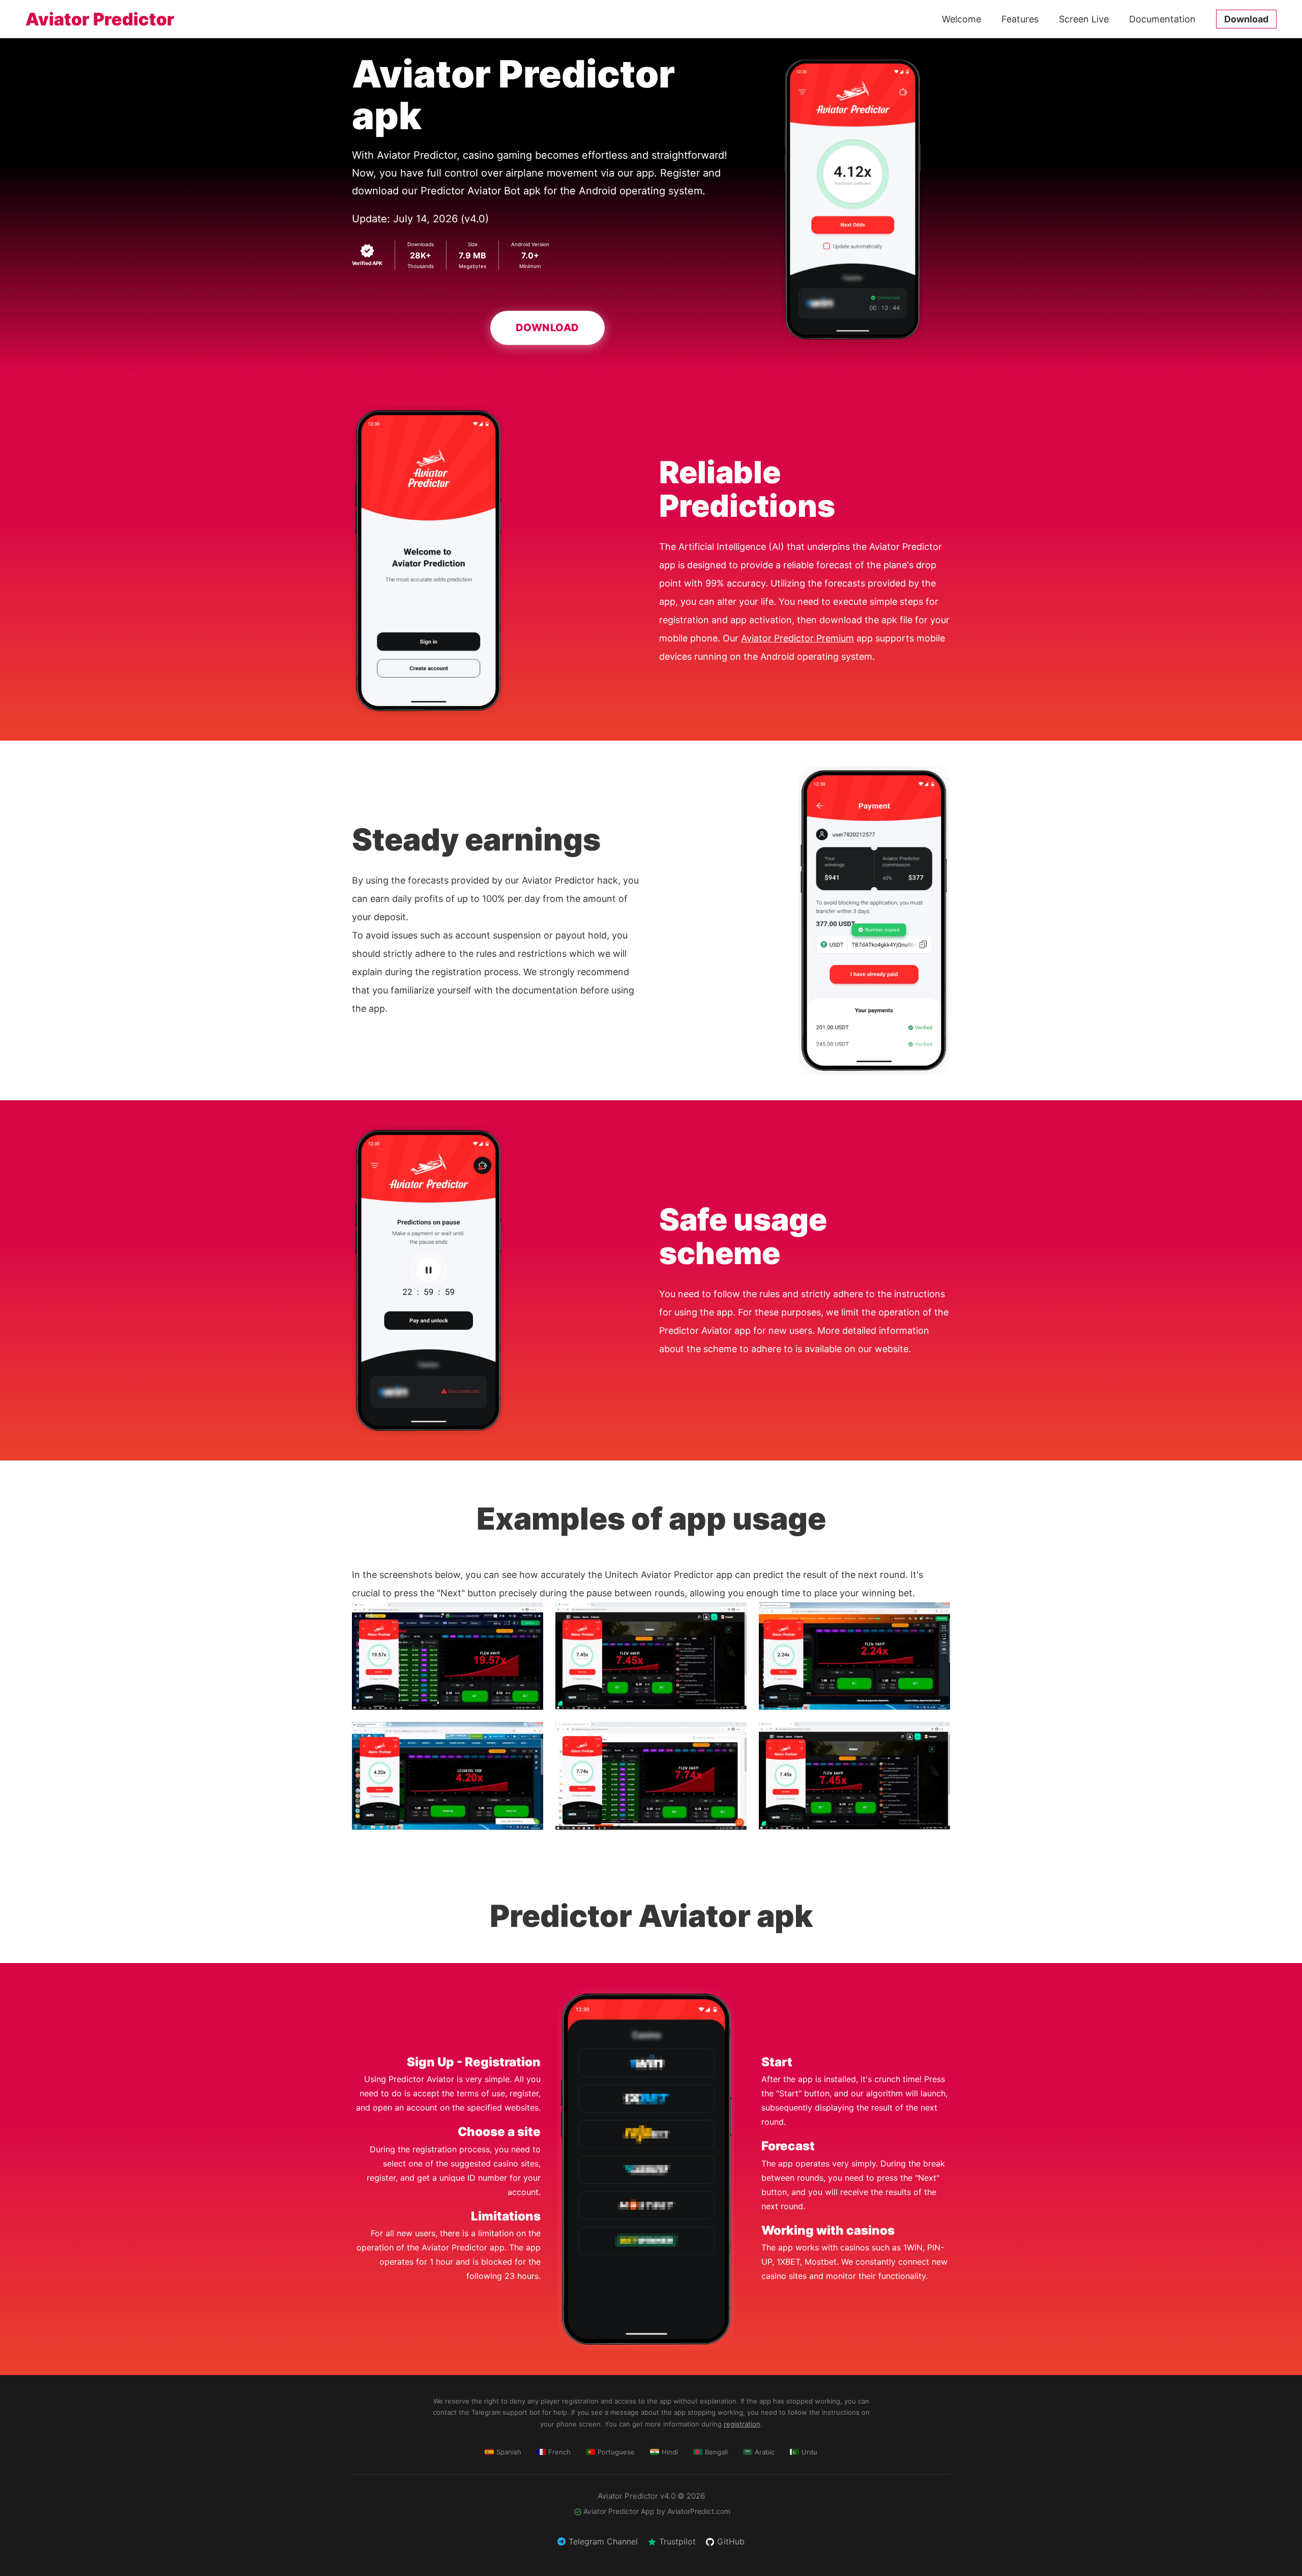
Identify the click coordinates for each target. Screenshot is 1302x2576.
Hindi (670, 2452)
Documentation (1162, 19)
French (559, 2452)
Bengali (716, 2452)
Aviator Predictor (100, 19)
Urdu (809, 2452)
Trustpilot (677, 2541)
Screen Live (1084, 19)
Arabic (765, 2452)
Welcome (961, 19)
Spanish (509, 2452)
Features (1020, 19)
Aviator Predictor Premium (797, 638)
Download (1246, 19)
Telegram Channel (603, 2541)
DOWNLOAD (548, 328)
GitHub (731, 2541)
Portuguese (616, 2452)
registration (742, 2424)
